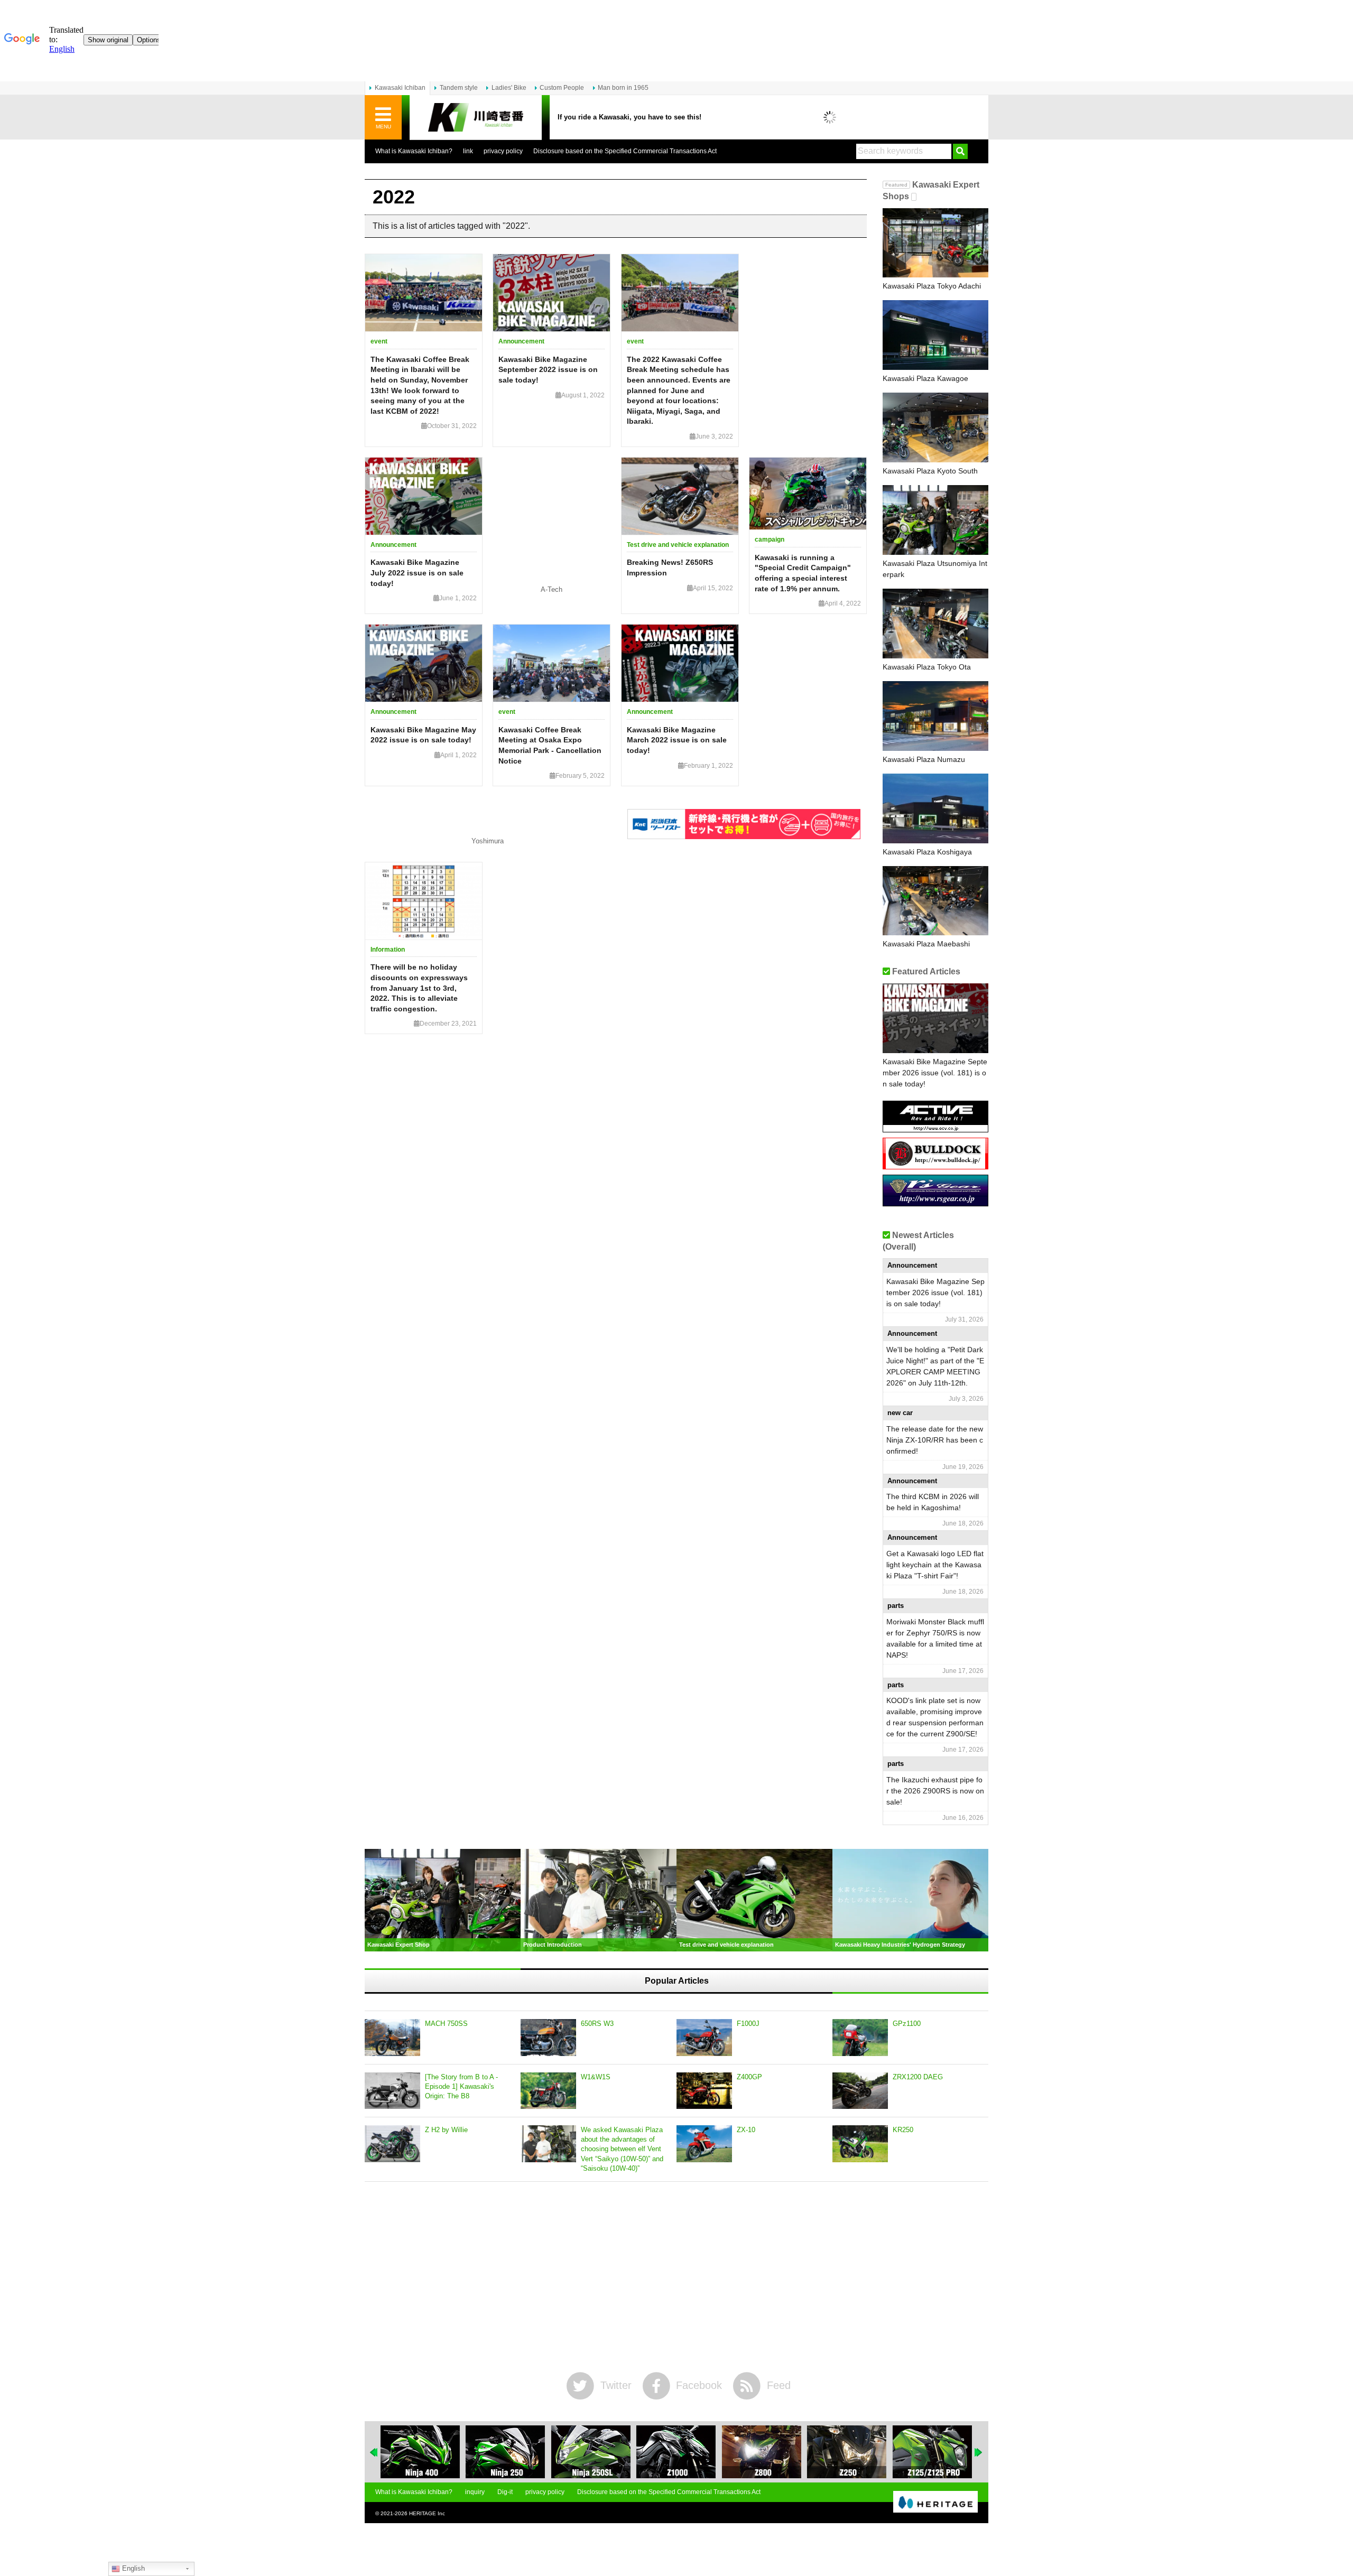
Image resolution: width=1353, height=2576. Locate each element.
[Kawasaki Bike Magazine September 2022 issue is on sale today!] (552, 293)
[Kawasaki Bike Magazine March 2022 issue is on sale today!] (680, 663)
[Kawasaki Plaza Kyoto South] (935, 427)
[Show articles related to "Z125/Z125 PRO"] (932, 2452)
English (132, 2568)
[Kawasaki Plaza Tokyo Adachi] (935, 243)
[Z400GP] (704, 2091)
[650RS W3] (548, 2038)
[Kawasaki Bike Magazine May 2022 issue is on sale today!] (424, 663)
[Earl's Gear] (935, 1202)
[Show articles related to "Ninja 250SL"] (591, 2452)
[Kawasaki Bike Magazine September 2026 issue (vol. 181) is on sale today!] (935, 1018)
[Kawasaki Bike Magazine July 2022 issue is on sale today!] (424, 496)
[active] (935, 1128)
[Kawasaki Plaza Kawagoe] (935, 335)
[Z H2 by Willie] (392, 2144)
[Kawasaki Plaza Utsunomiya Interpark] (935, 520)
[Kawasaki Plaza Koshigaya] (935, 808)
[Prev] (374, 2452)
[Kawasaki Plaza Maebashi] (935, 901)
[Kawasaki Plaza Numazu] (935, 716)
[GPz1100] (860, 2038)
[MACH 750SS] (392, 2038)
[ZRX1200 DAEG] (860, 2091)
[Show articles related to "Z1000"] (676, 2452)
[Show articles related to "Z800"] (762, 2452)
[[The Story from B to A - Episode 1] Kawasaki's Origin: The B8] (392, 2091)
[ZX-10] (704, 2144)
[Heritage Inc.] (935, 2503)
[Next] (979, 2452)
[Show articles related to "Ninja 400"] (420, 2452)
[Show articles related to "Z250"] (847, 2452)
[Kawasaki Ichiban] (476, 118)
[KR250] (860, 2144)
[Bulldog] (935, 1165)
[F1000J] (704, 2038)
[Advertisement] (676, 2277)
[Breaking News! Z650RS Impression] (680, 496)
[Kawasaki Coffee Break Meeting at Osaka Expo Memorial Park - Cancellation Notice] (552, 663)
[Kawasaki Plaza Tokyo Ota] (935, 624)
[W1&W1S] (548, 2091)
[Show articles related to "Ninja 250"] (505, 2452)
